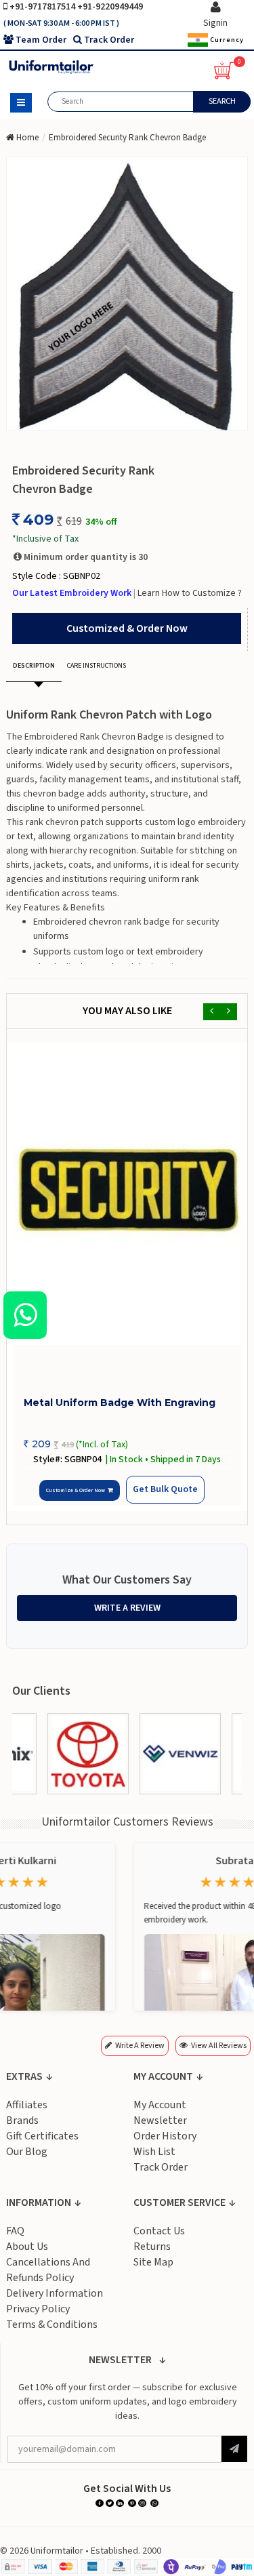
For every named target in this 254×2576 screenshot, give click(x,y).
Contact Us (159, 2232)
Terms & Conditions (52, 2325)
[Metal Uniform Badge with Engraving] (127, 1194)
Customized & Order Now (127, 628)
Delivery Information (55, 2294)
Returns (152, 2247)
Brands (22, 2121)
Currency (226, 39)
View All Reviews (219, 2046)
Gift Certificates (42, 2137)
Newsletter (160, 2121)
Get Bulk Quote (164, 1490)
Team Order (41, 40)
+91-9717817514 (43, 7)
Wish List (154, 2152)
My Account (160, 2106)
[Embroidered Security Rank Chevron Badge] (127, 294)
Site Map (153, 2263)
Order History (165, 2137)
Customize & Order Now (77, 1491)
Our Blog (27, 2152)
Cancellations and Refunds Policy (48, 2271)
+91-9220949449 (110, 7)
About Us (27, 2247)
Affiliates (27, 2106)
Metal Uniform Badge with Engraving (120, 1403)
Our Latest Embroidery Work (73, 593)
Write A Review (127, 1609)
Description (34, 666)
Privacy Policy (38, 2310)
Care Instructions (97, 666)
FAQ (15, 2232)
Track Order (109, 40)
